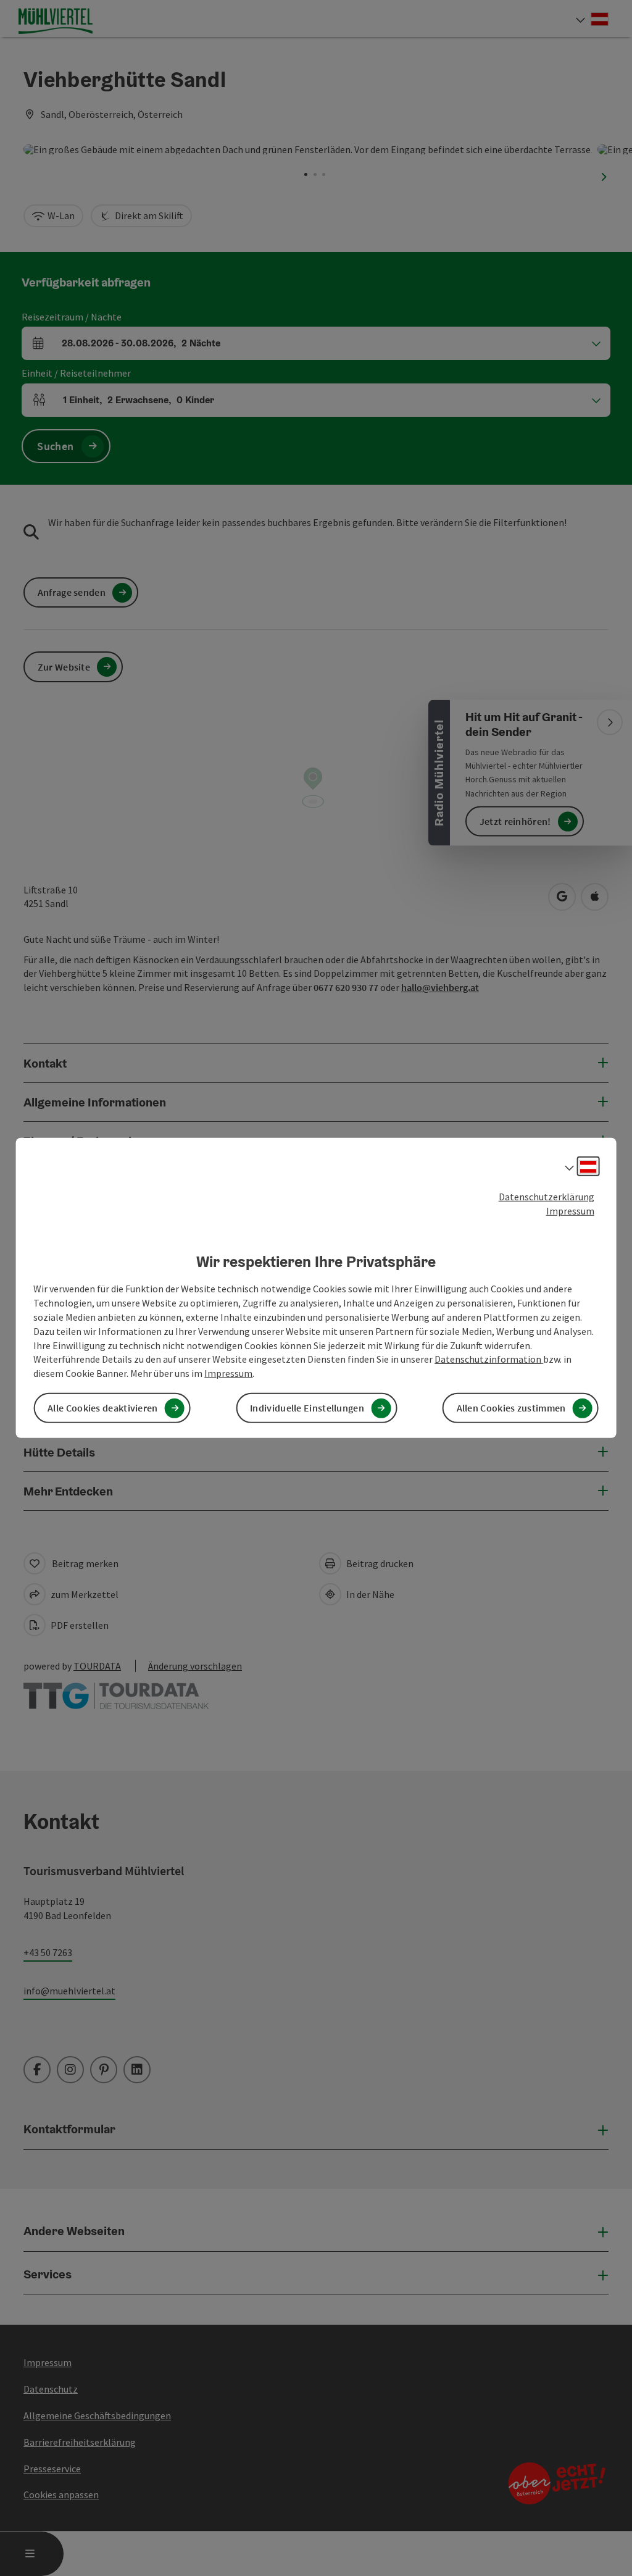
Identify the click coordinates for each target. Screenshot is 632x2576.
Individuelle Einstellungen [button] (307, 1408)
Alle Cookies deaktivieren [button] (103, 1408)
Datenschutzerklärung (547, 1197)
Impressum (570, 1211)
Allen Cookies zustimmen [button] (511, 1408)
